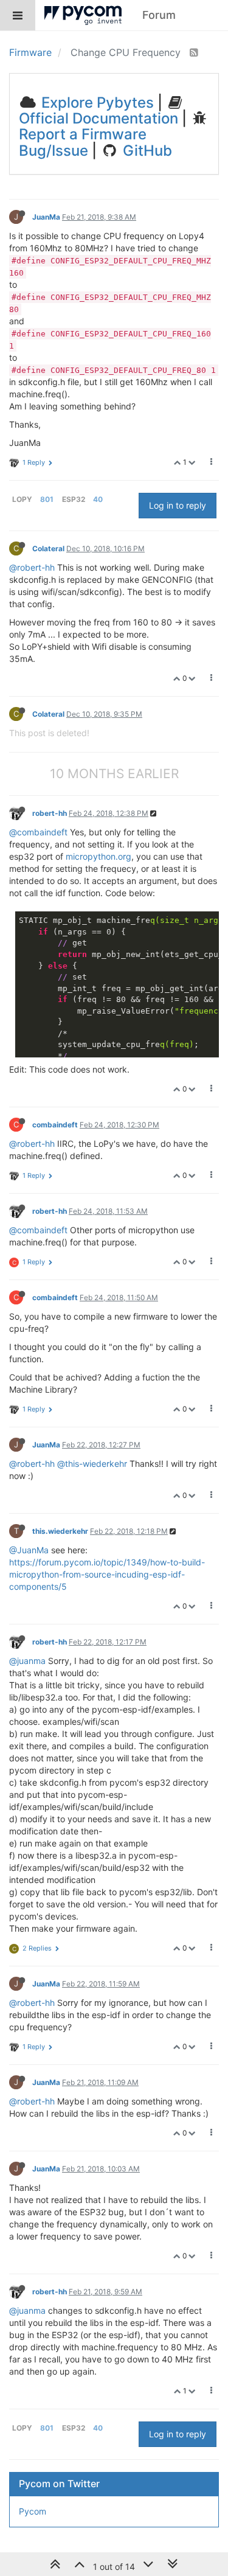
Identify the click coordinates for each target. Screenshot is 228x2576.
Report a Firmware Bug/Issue (83, 142)
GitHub (146, 151)
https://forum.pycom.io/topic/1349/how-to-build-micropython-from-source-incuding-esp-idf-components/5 (107, 1574)
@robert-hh (32, 567)
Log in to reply (178, 505)
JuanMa (46, 217)
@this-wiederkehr (92, 1464)
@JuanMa (29, 1550)
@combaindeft (38, 832)
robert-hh (50, 813)
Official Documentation (98, 118)
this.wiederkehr (60, 1531)
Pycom (33, 2511)
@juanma (27, 1661)
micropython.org (98, 856)
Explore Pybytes (96, 103)
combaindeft (55, 1125)
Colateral (48, 548)
